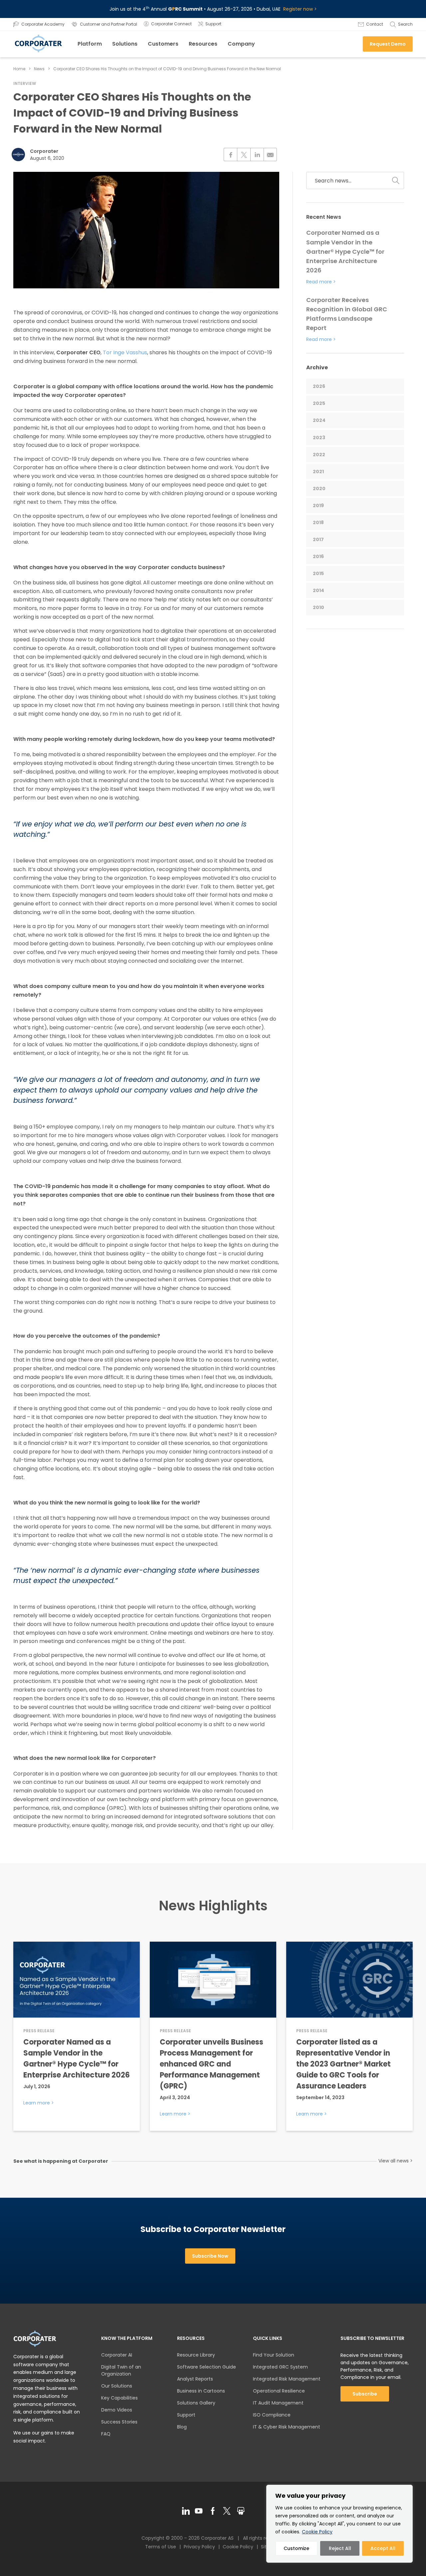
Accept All (383, 2548)
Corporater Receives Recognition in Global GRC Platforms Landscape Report (347, 314)
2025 (319, 403)
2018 (318, 522)
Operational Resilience (279, 2391)
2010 (319, 607)
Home (19, 69)
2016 (318, 556)
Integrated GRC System (280, 2367)
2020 (319, 488)
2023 (319, 438)
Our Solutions (117, 2386)
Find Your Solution (274, 2355)
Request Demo (388, 44)
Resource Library (196, 2355)
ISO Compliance (272, 2415)
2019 (318, 505)
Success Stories (119, 2422)
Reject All (340, 2548)
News (39, 69)
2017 (318, 539)
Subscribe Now (210, 2256)
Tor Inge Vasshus (125, 352)
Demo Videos (117, 2410)
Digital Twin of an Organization (121, 2370)
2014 (319, 590)
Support (186, 2415)
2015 (318, 573)
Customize (296, 2548)
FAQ (106, 2434)
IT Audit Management (278, 2403)
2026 (319, 386)
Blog (182, 2427)
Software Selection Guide (207, 2367)
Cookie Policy (317, 2532)
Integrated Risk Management (287, 2379)
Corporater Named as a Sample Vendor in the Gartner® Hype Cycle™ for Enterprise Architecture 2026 (345, 251)
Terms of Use (161, 2547)
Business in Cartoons (201, 2391)
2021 (318, 472)
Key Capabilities (119, 2398)
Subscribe (365, 2394)
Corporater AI (117, 2355)
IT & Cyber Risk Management (287, 2427)
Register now (298, 9)
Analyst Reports (195, 2379)
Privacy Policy (199, 2547)
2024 (319, 420)
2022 (319, 455)
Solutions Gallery (196, 2403)
